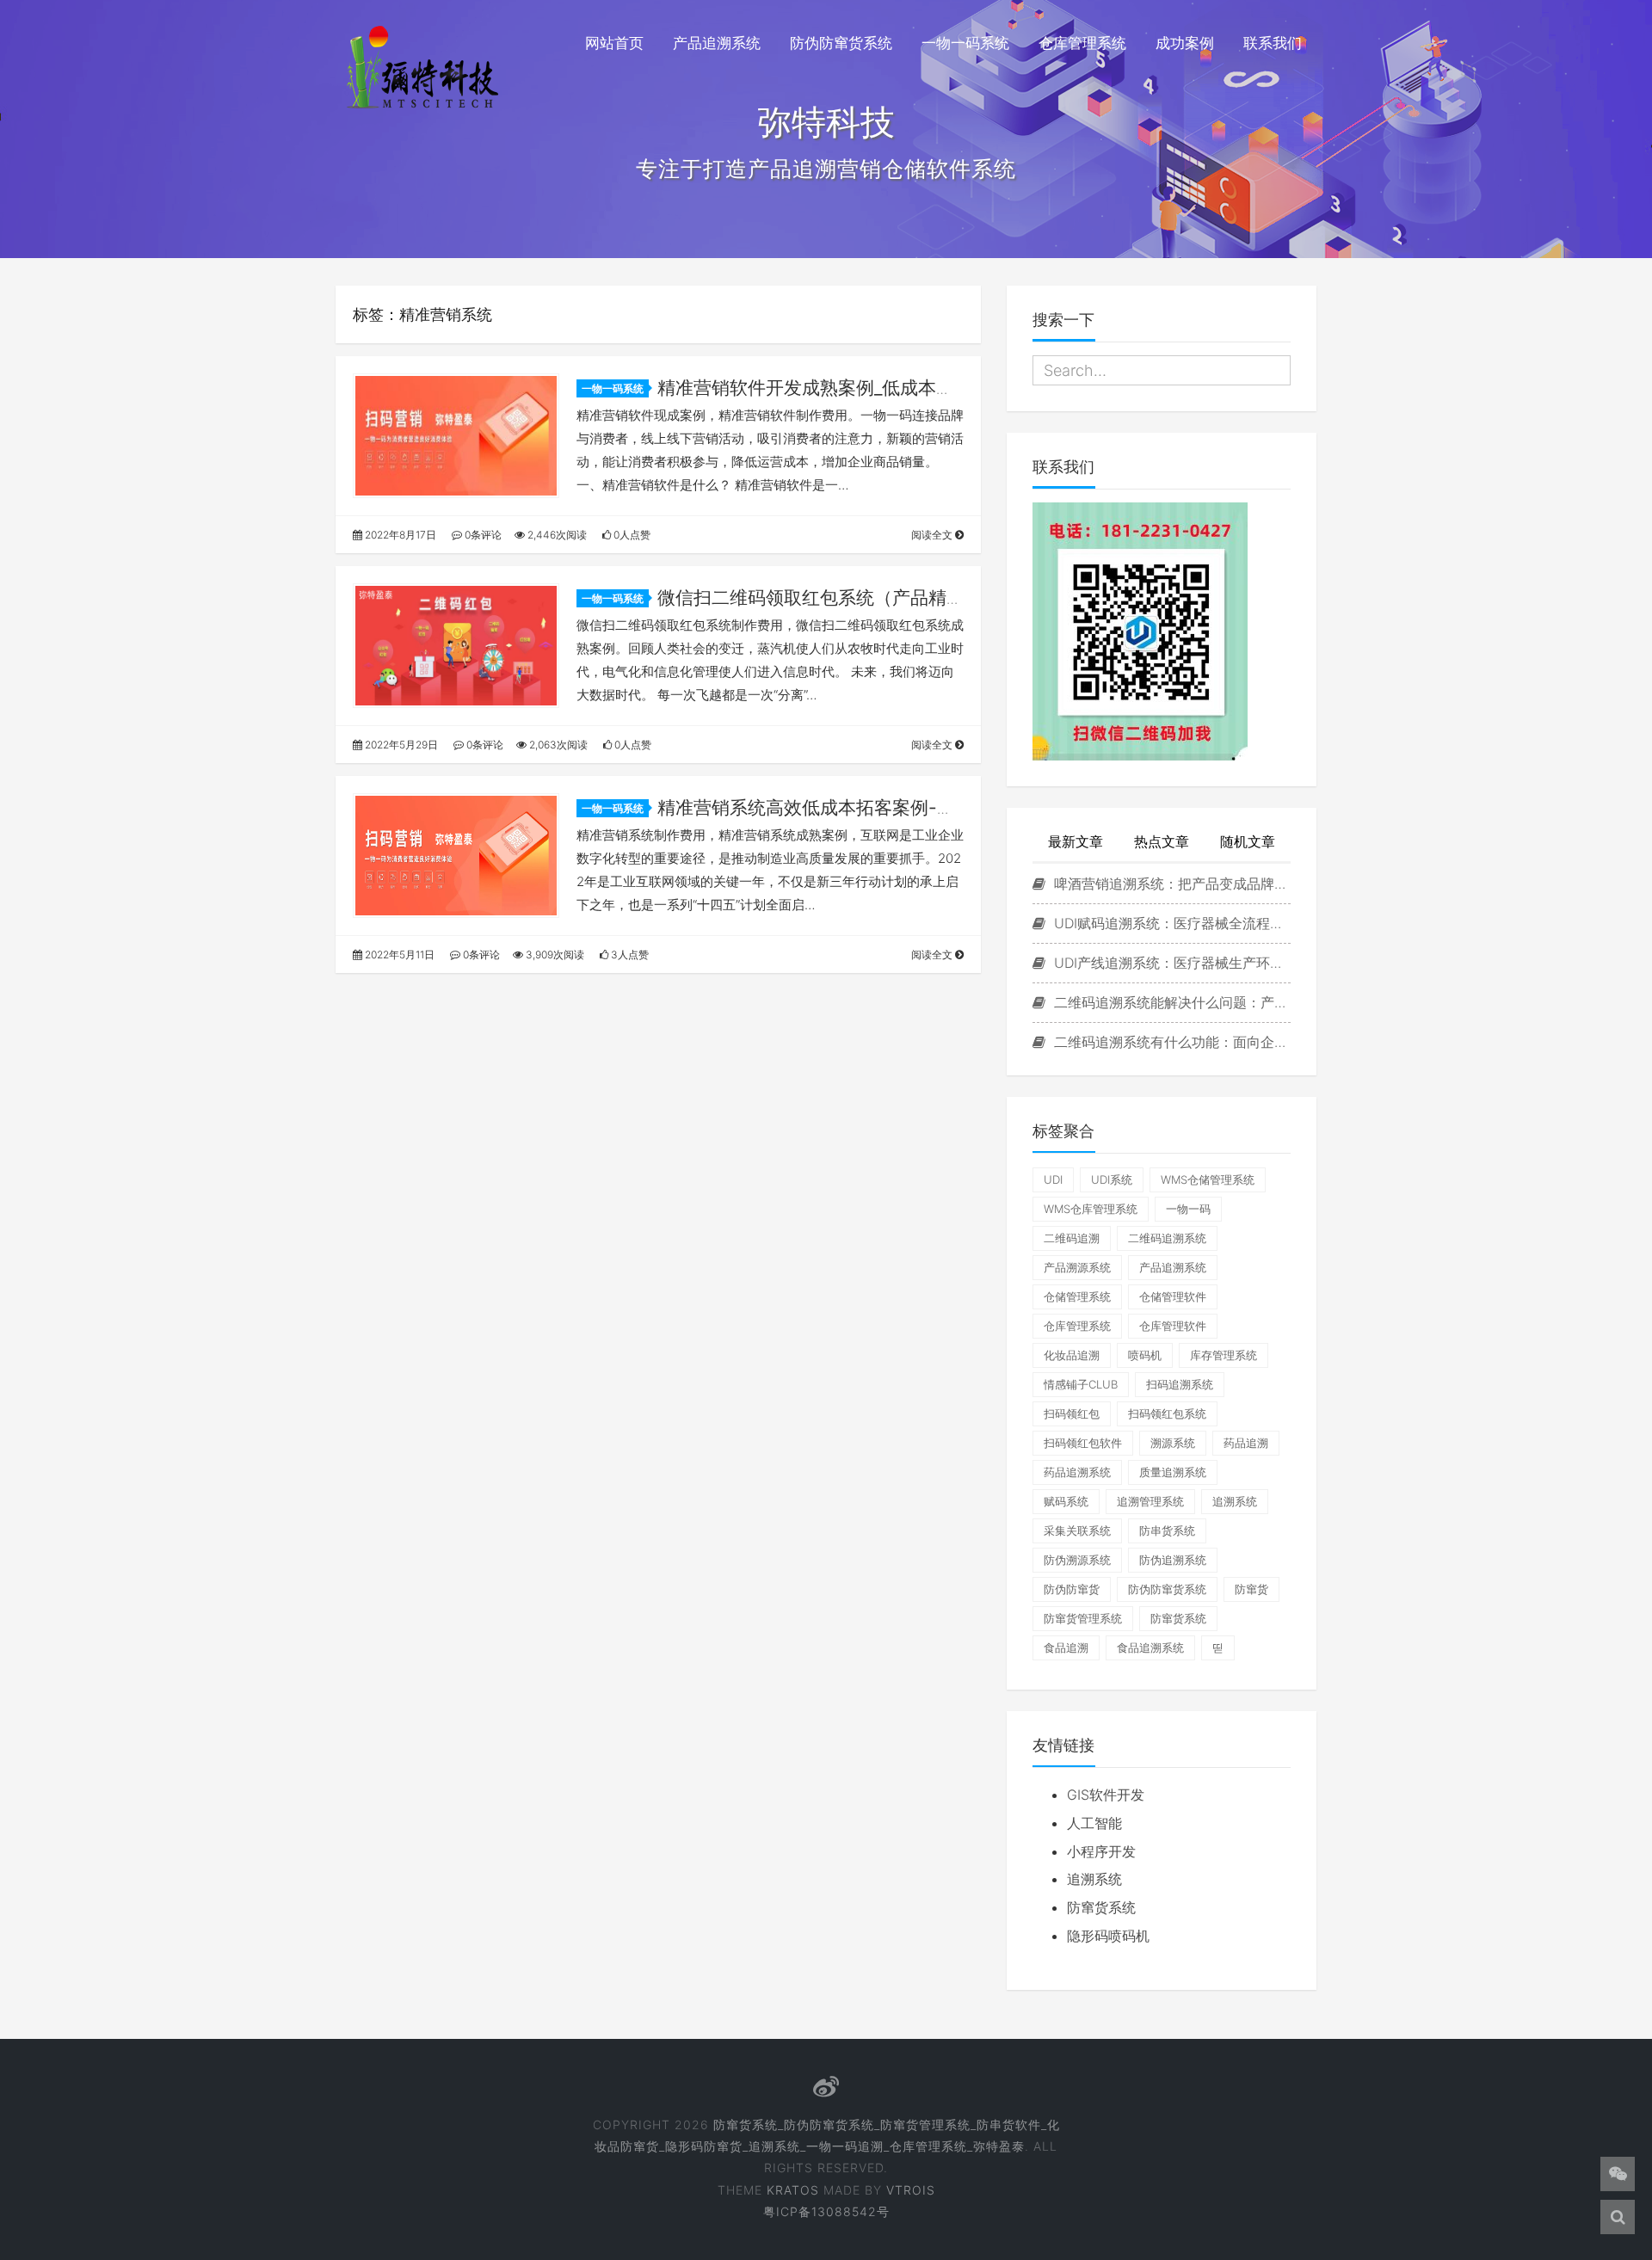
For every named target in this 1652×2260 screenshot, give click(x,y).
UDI (1053, 1179)
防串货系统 (1167, 1530)
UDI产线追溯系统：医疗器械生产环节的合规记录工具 (1170, 963)
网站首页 (614, 43)
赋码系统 (1066, 1501)
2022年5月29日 (400, 745)
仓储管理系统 (1077, 1296)
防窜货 (1251, 1589)
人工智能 (1094, 1823)
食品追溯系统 (1150, 1647)
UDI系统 (1112, 1179)
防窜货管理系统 (1083, 1618)
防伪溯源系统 (1077, 1560)
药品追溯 (1246, 1443)
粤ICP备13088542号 (826, 2211)
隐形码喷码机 (1108, 1936)
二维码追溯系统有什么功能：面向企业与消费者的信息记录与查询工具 (1170, 1042)
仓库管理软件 (1173, 1326)
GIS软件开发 (1106, 1795)
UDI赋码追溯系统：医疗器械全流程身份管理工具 (1170, 923)
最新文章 (1076, 841)
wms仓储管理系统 (1208, 1179)
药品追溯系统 (1077, 1472)
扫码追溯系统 (1180, 1384)
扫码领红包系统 (1167, 1413)
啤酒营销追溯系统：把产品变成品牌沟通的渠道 (1170, 884)
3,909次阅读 (554, 954)
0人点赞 (631, 535)
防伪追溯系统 (1173, 1560)
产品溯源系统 (1077, 1267)
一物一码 (1188, 1209)
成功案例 (1185, 43)
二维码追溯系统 (1167, 1238)
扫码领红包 (1072, 1413)
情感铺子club (1081, 1384)
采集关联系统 (1077, 1530)
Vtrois (911, 2190)
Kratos (793, 2190)
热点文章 (1162, 841)
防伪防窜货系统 (841, 43)
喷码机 (1145, 1355)
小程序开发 (1101, 1851)
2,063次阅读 (557, 745)
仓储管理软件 (1173, 1296)
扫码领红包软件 (1083, 1443)
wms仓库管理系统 (1091, 1209)
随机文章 (1248, 841)
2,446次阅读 (556, 535)
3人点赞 (629, 954)
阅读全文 (933, 535)
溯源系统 (1173, 1443)
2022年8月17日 (399, 535)
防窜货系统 (1178, 1618)
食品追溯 (1066, 1647)
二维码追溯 (1072, 1238)
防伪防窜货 (1072, 1589)
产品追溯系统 (717, 43)
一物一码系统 (965, 43)
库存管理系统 (1224, 1355)
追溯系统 (1235, 1501)
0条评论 (482, 535)
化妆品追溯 (1072, 1355)
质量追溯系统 (1173, 1472)
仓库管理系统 (1082, 43)
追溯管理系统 (1150, 1501)
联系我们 (1273, 43)
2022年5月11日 (398, 954)
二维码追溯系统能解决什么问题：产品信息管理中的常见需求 (1170, 1002)
